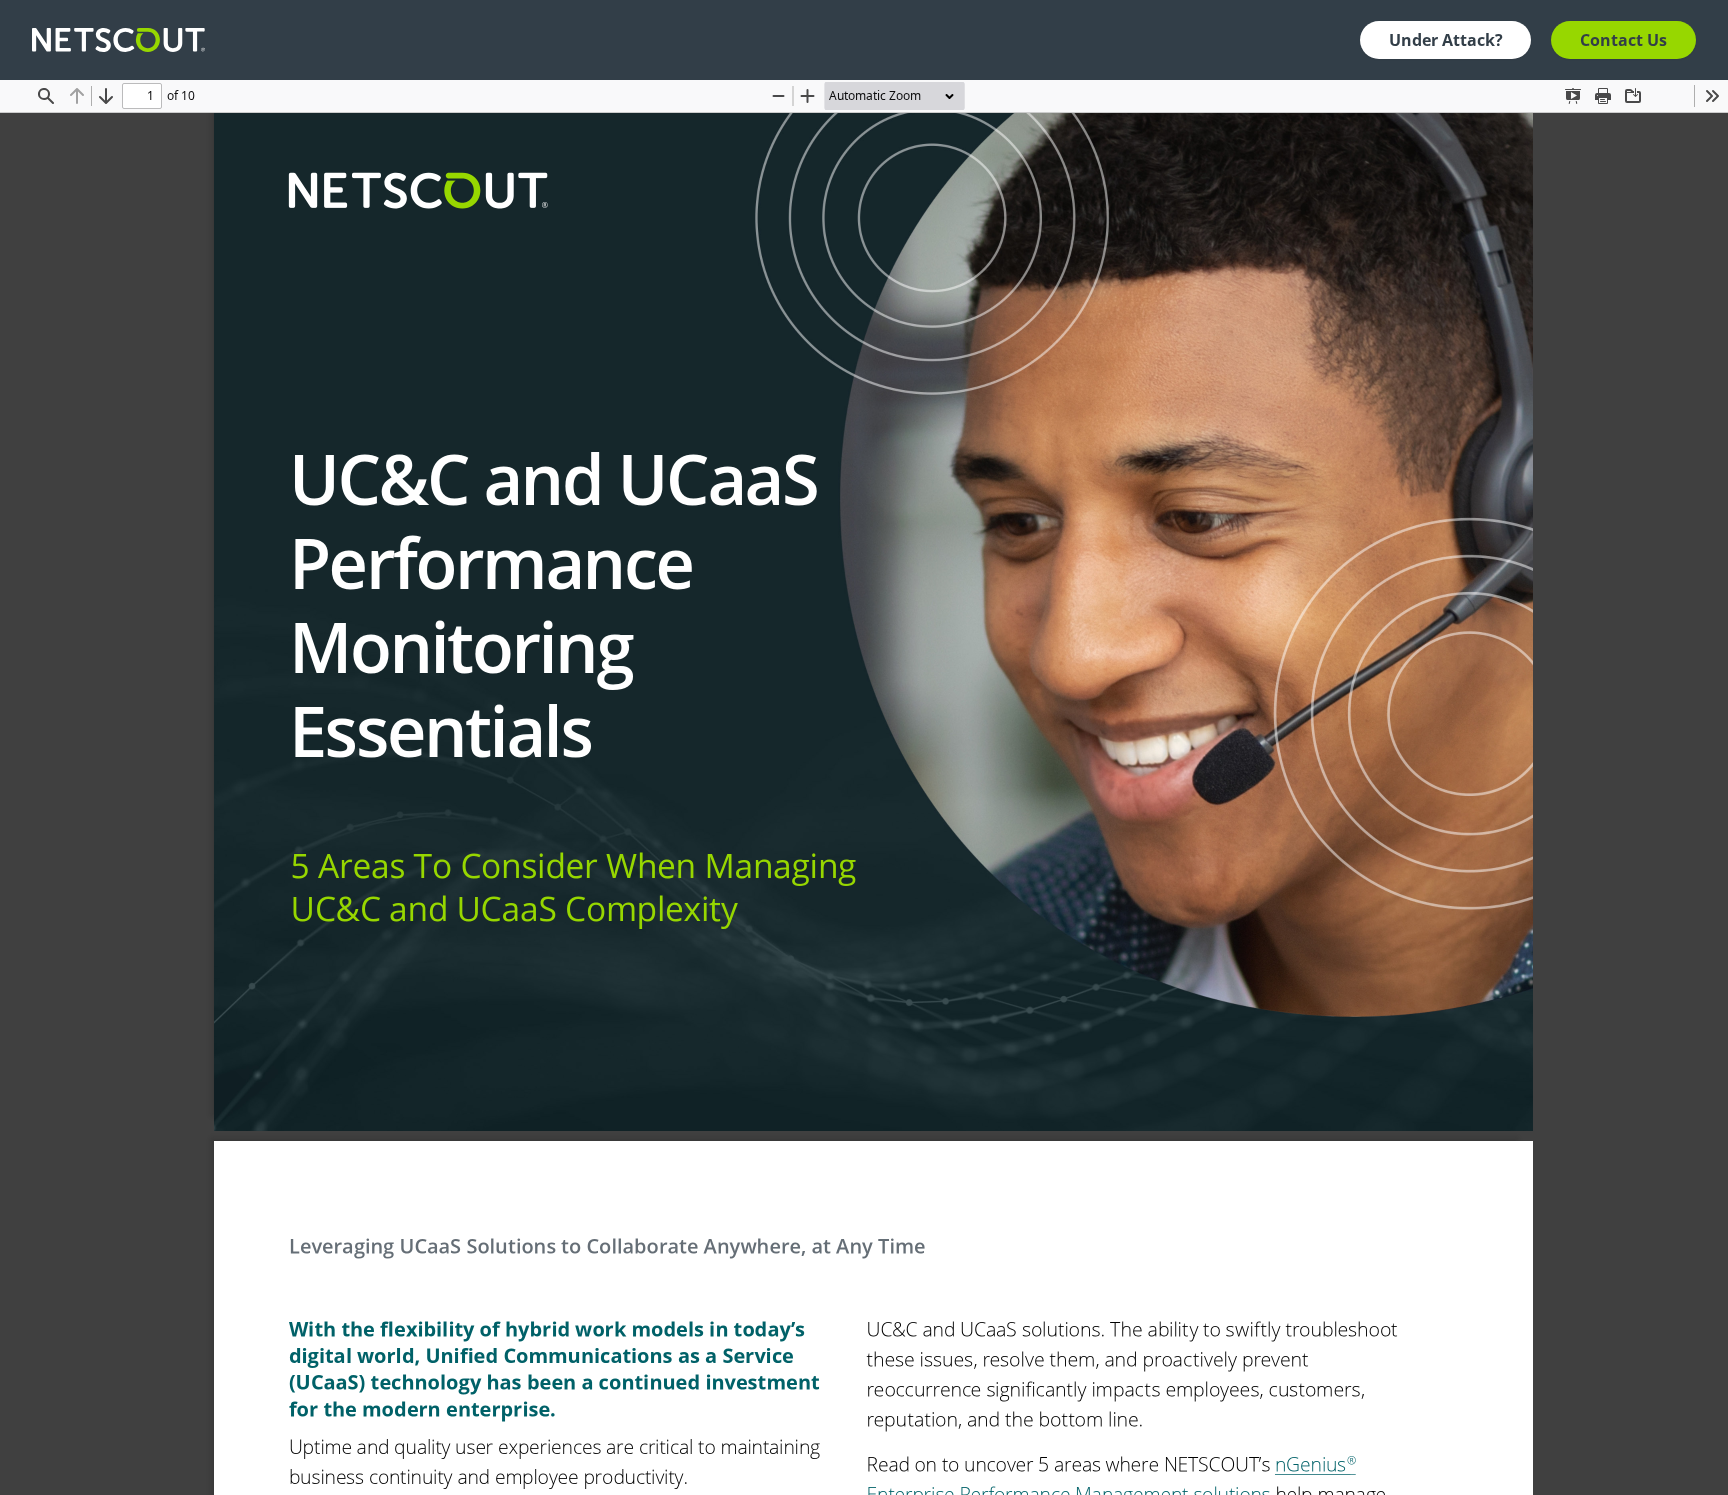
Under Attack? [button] (1446, 40)
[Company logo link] (124, 40)
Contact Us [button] (1623, 40)
